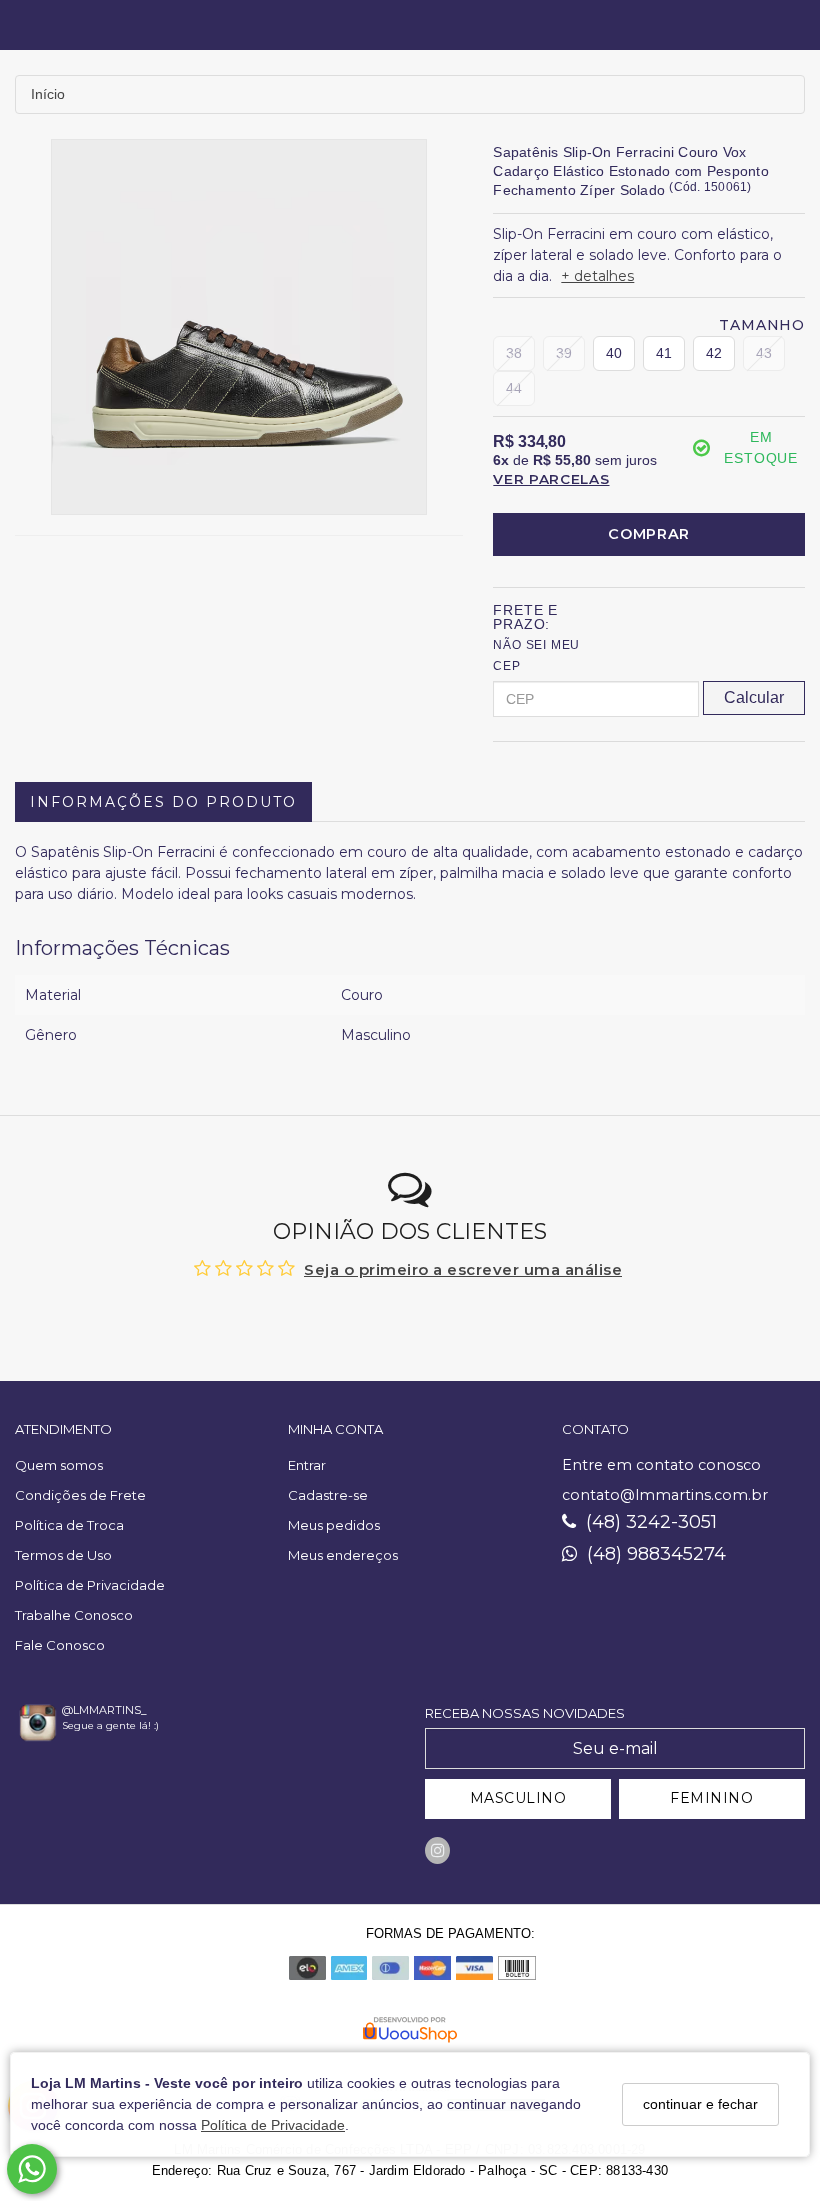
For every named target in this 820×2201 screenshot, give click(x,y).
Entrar (307, 1465)
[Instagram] (437, 1850)
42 (714, 353)
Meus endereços (343, 1555)
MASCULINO (518, 1798)
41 (664, 353)
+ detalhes (597, 276)
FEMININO (711, 1798)
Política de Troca (69, 1525)
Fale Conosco (60, 1645)
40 (614, 353)
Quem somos (59, 1465)
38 (514, 353)
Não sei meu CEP (536, 655)
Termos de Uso (63, 1555)
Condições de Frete (80, 1495)
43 (764, 353)
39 (564, 353)
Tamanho (762, 325)
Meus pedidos (334, 1525)
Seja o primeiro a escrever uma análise (463, 1269)
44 (514, 388)
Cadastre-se (328, 1495)
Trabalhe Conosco (74, 1615)
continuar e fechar (700, 2104)
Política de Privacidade (273, 2125)
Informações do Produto (163, 802)
